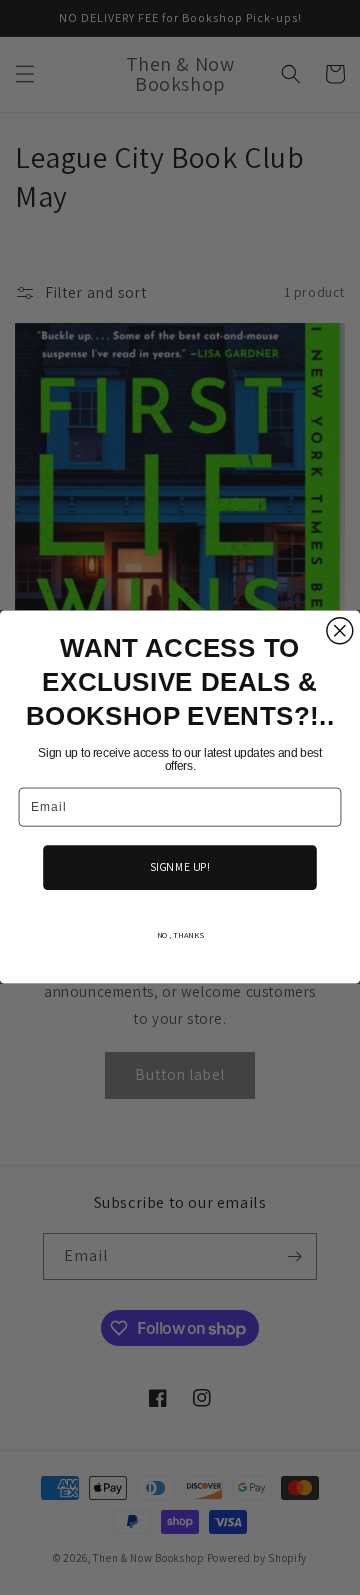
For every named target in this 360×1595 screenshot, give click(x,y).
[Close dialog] (340, 631)
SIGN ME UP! (180, 867)
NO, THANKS (180, 935)
